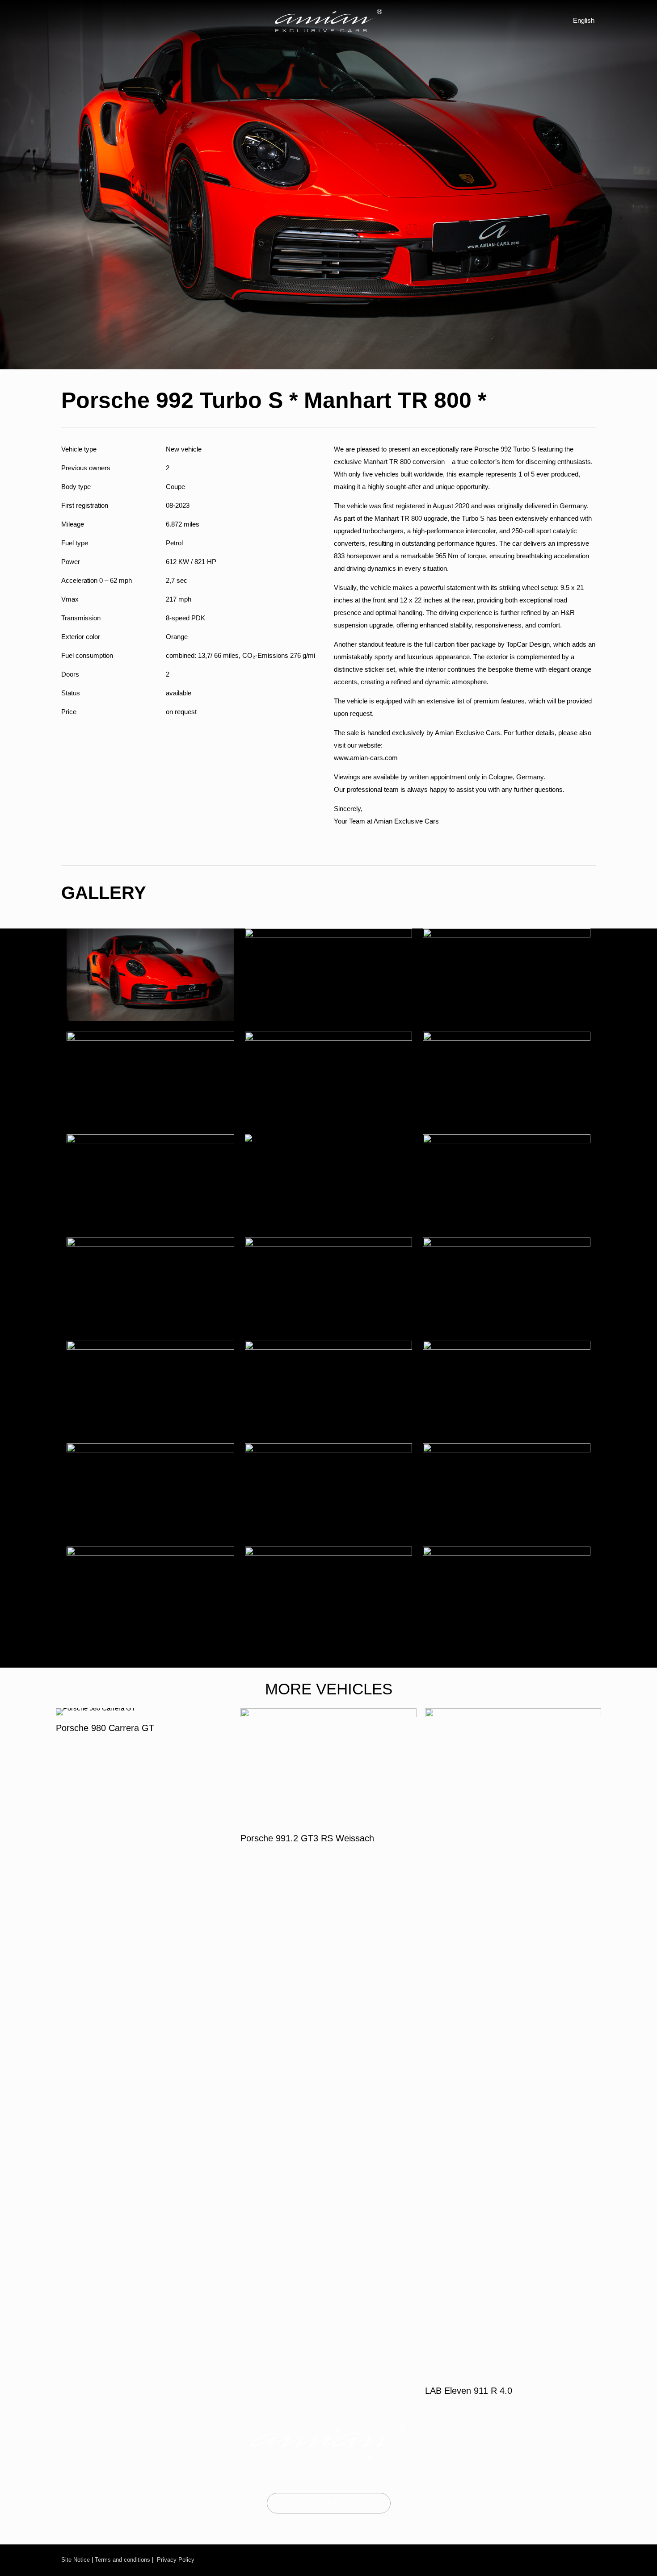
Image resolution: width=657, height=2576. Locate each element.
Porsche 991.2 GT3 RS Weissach (307, 1838)
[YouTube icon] (557, 2560)
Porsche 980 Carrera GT (105, 1728)
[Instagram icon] (538, 2560)
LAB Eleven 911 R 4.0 (469, 2391)
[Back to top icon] (614, 2557)
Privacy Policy (176, 2560)
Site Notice (76, 2560)
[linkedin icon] (573, 2560)
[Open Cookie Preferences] (20, 2565)
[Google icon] (588, 2560)
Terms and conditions (122, 2560)
